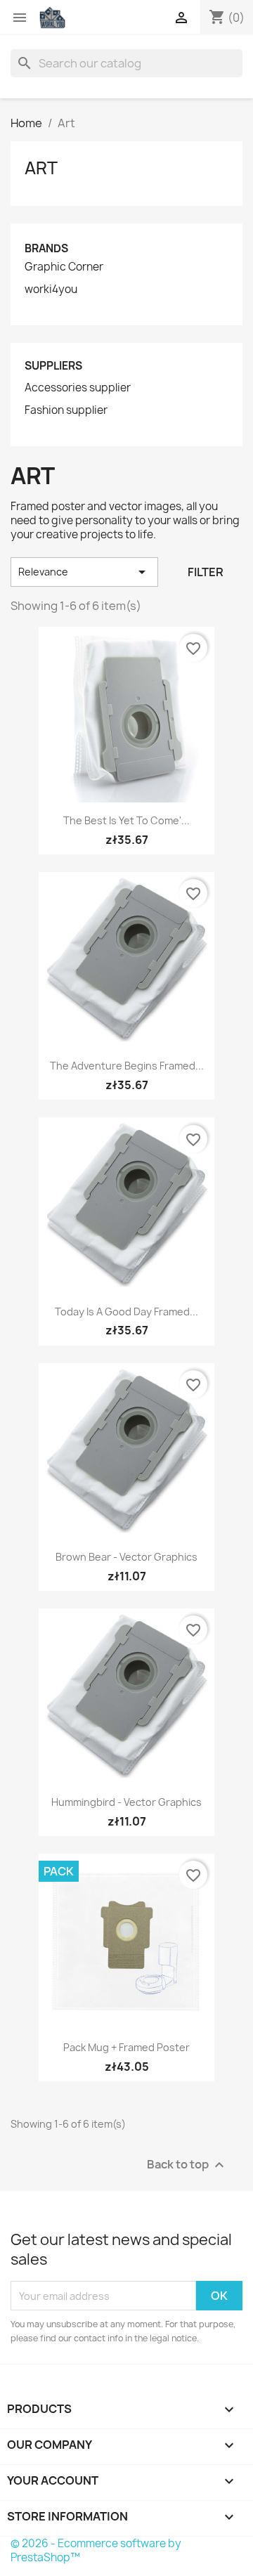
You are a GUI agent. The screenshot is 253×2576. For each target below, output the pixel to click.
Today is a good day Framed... (126, 1312)
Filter (206, 572)
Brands (46, 248)
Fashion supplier (66, 410)
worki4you (51, 290)
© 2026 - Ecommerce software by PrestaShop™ (96, 2550)
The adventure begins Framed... (127, 1066)
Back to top (187, 2165)
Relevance (84, 572)
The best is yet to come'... (126, 820)
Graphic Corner (64, 267)
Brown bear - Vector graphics (126, 1557)
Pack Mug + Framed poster (126, 2047)
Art (41, 168)
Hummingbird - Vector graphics (126, 1802)
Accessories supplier (78, 388)
